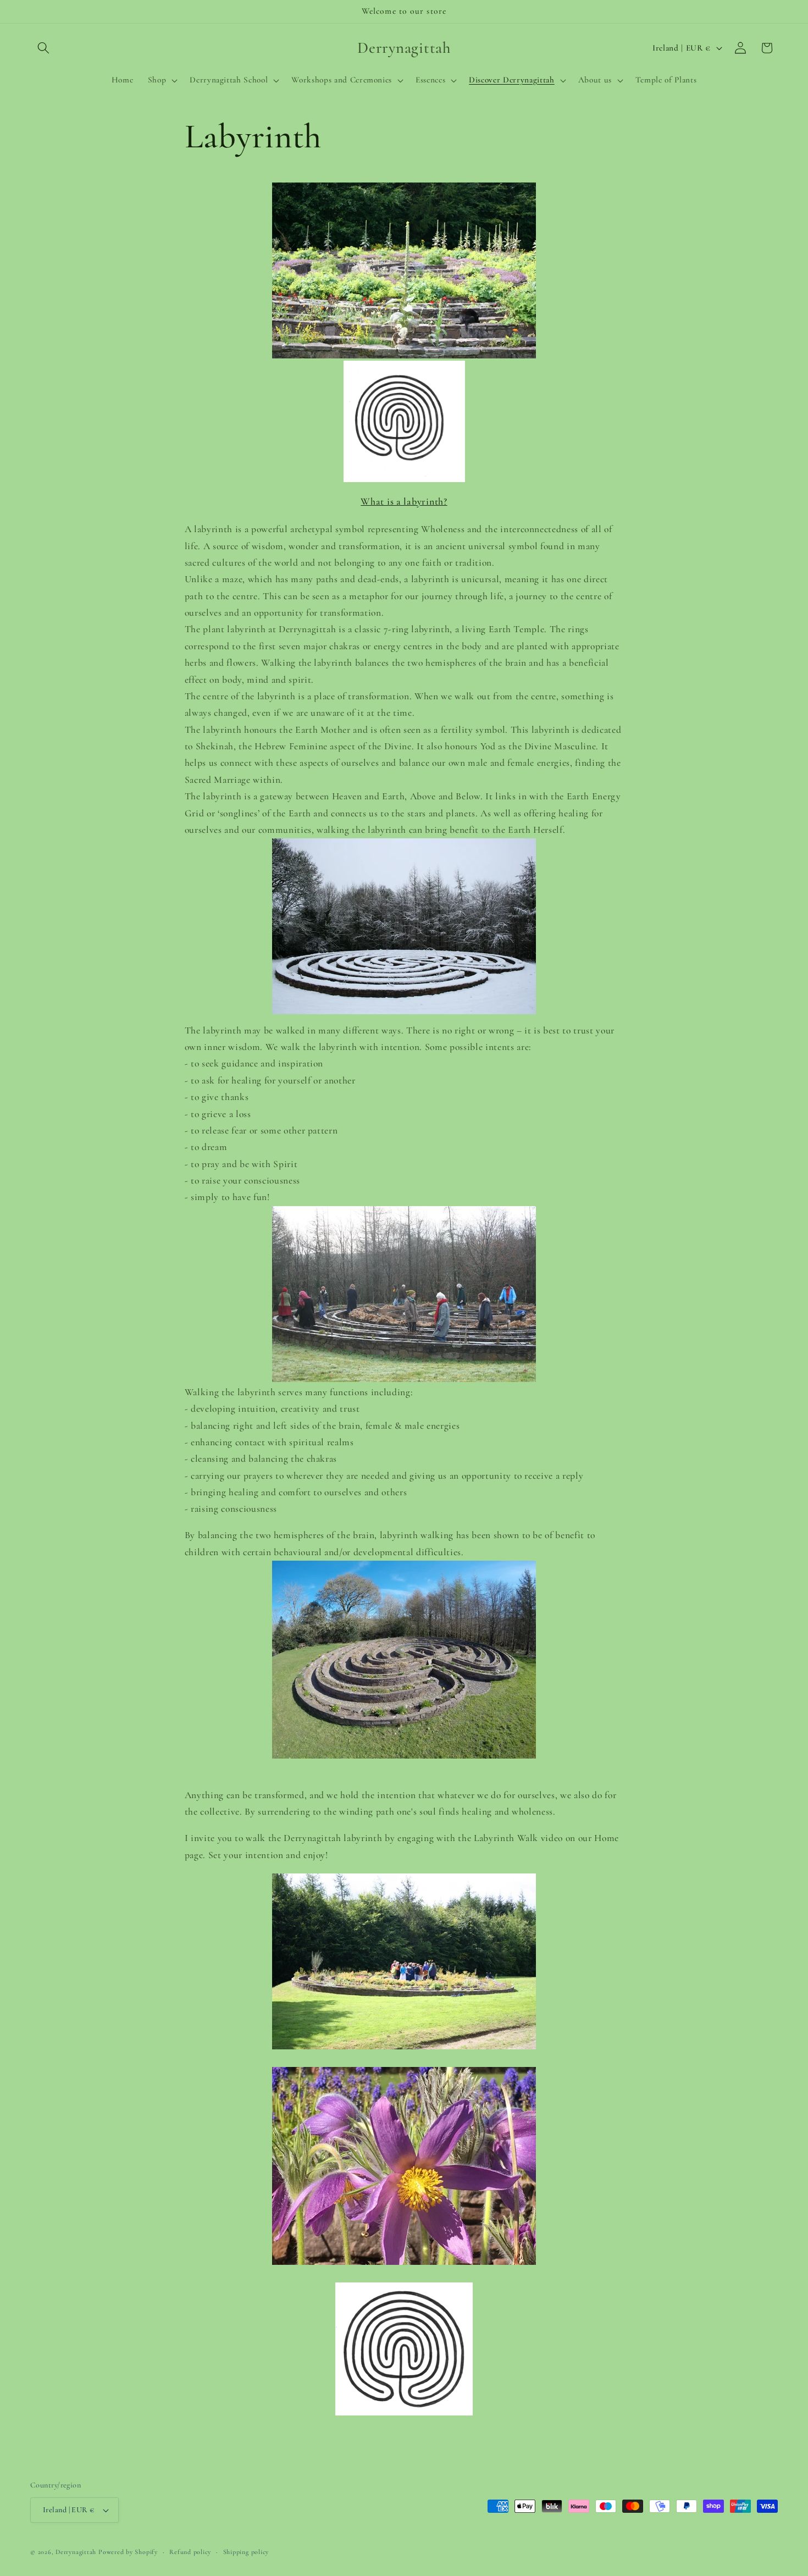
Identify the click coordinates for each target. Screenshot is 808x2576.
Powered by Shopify (128, 2552)
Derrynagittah (76, 2552)
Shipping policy (246, 2552)
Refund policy (190, 2552)
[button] (43, 48)
